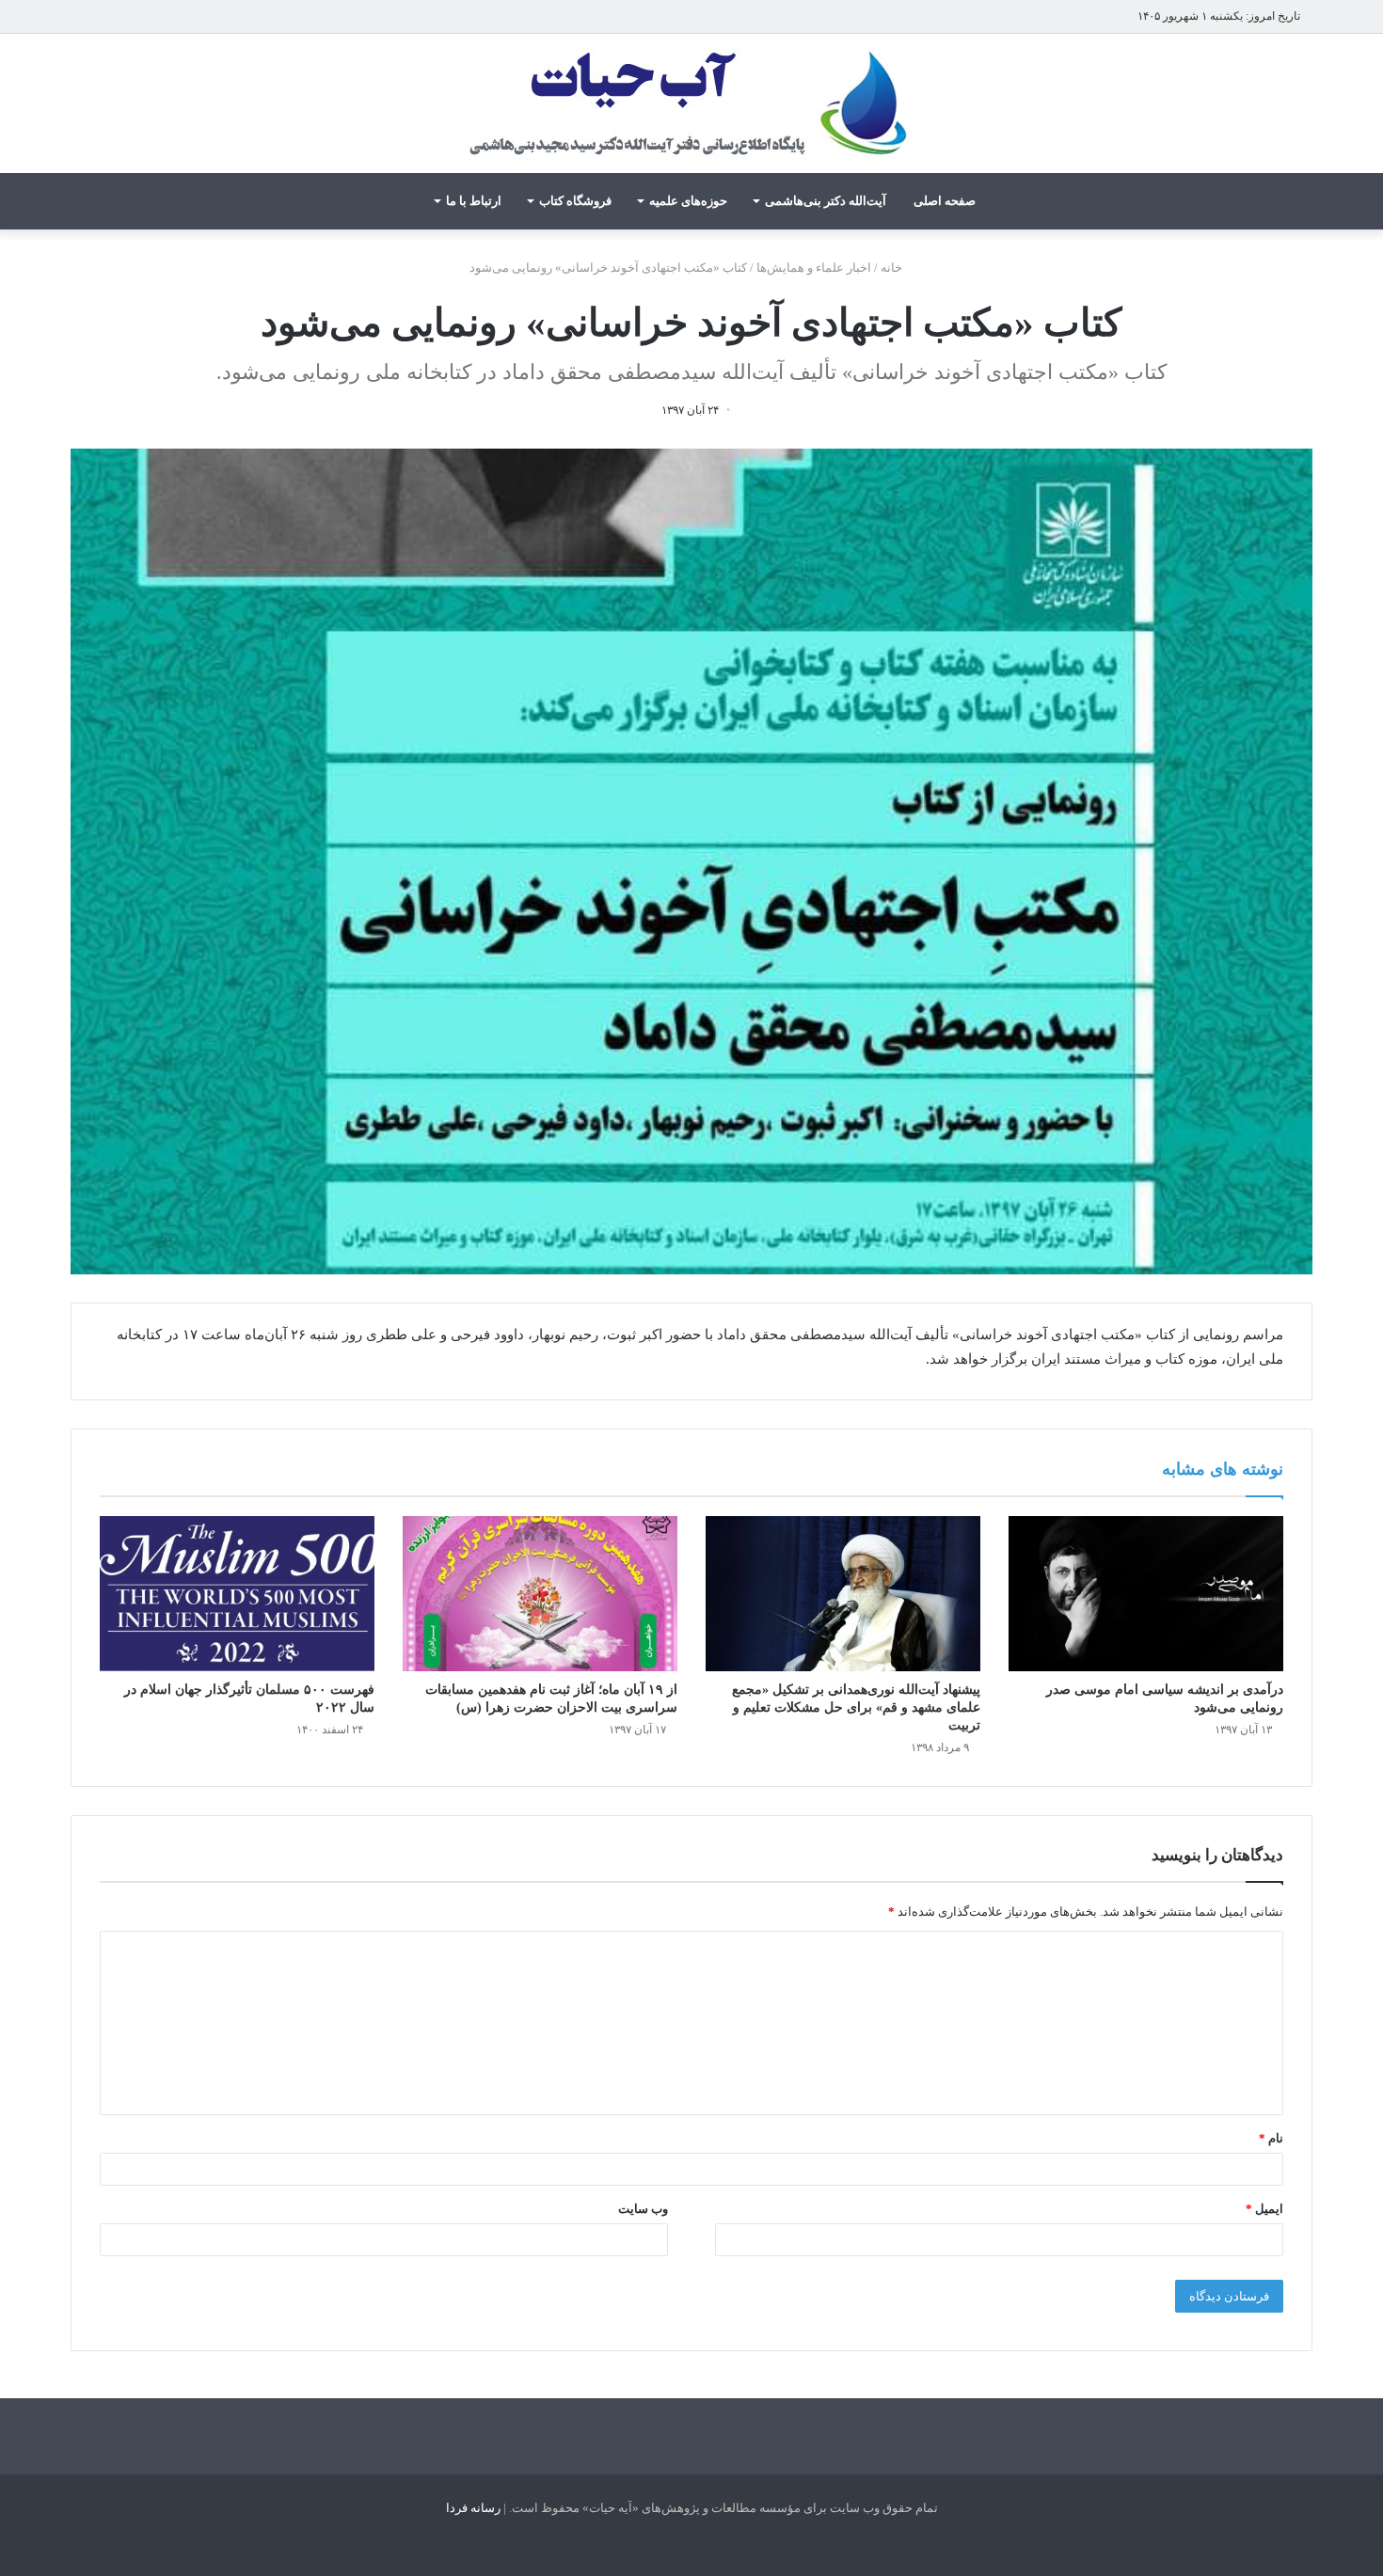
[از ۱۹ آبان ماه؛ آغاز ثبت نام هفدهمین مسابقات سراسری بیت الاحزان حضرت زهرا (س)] (540, 1594)
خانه (893, 268)
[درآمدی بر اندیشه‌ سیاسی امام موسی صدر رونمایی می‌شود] (1146, 1594)
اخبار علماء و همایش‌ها (814, 268)
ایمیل (1264, 2209)
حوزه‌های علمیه (688, 201)
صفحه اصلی (945, 201)
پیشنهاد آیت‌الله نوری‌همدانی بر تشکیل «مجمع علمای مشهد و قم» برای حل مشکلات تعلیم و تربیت (856, 1707)
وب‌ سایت (643, 2209)
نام (1271, 2138)
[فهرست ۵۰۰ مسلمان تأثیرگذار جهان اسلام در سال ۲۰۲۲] (237, 1594)
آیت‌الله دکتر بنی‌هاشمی (826, 201)
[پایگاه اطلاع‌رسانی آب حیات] (691, 103)
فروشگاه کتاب (575, 201)
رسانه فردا (473, 2508)
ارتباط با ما (474, 201)
